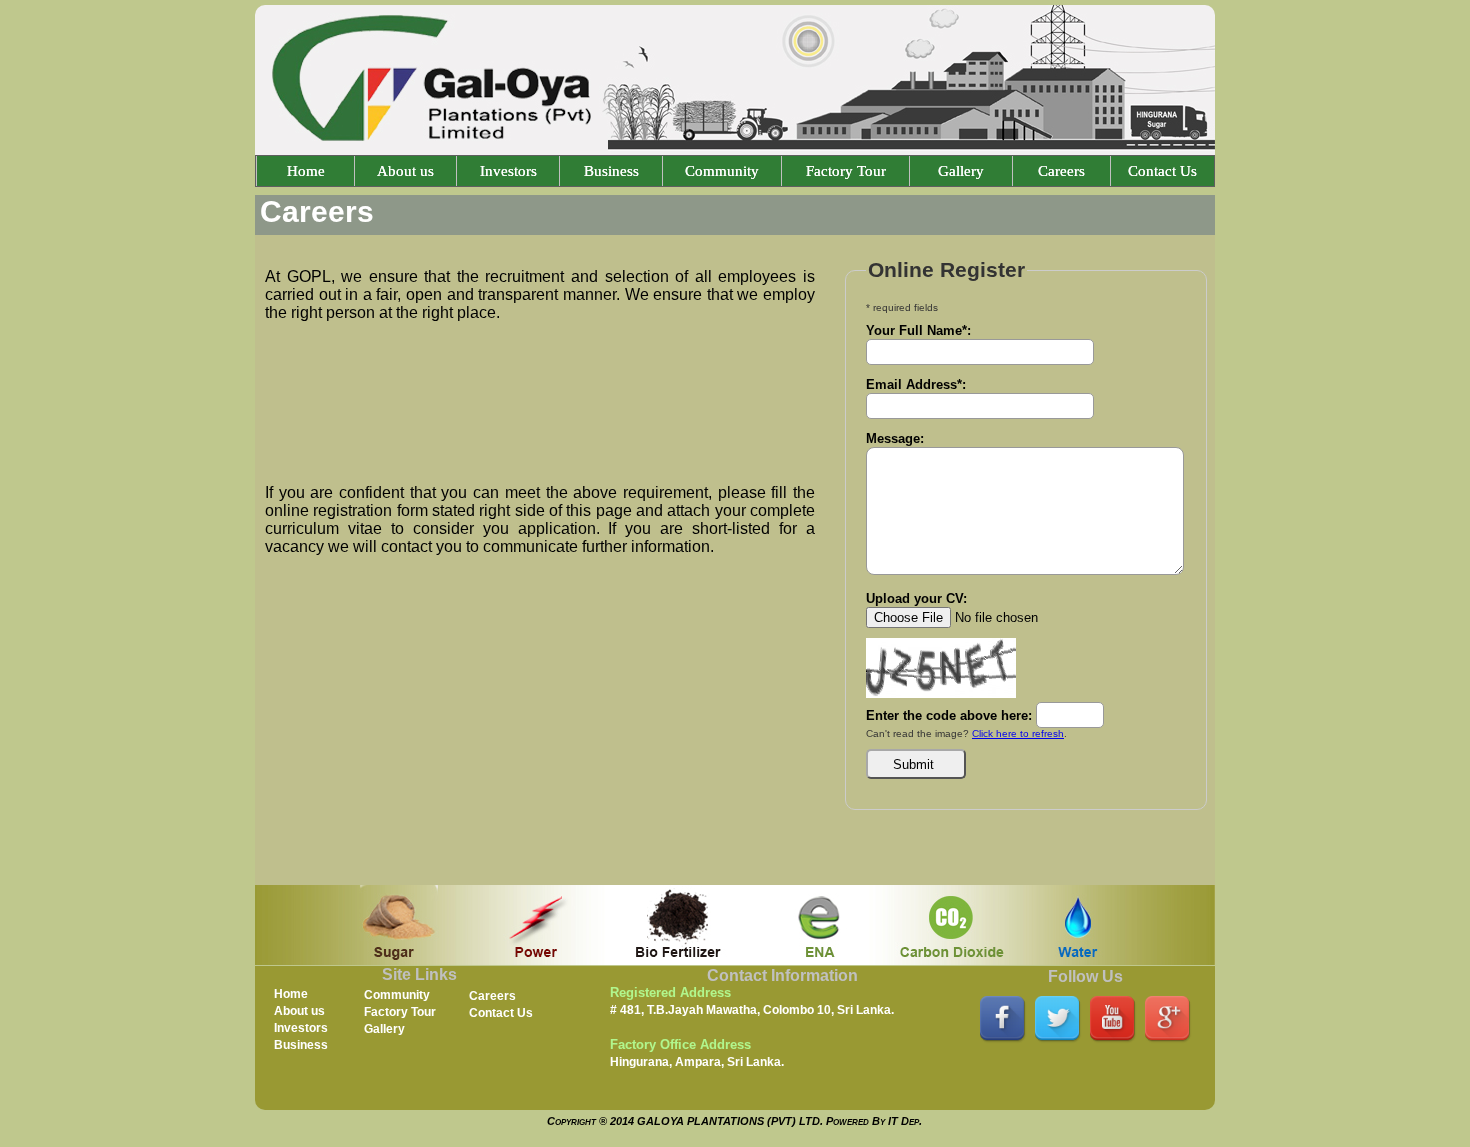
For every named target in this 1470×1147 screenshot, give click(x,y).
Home (306, 171)
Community (722, 171)
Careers (1061, 171)
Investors (508, 171)
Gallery (961, 171)
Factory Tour (846, 171)
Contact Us (1162, 171)
